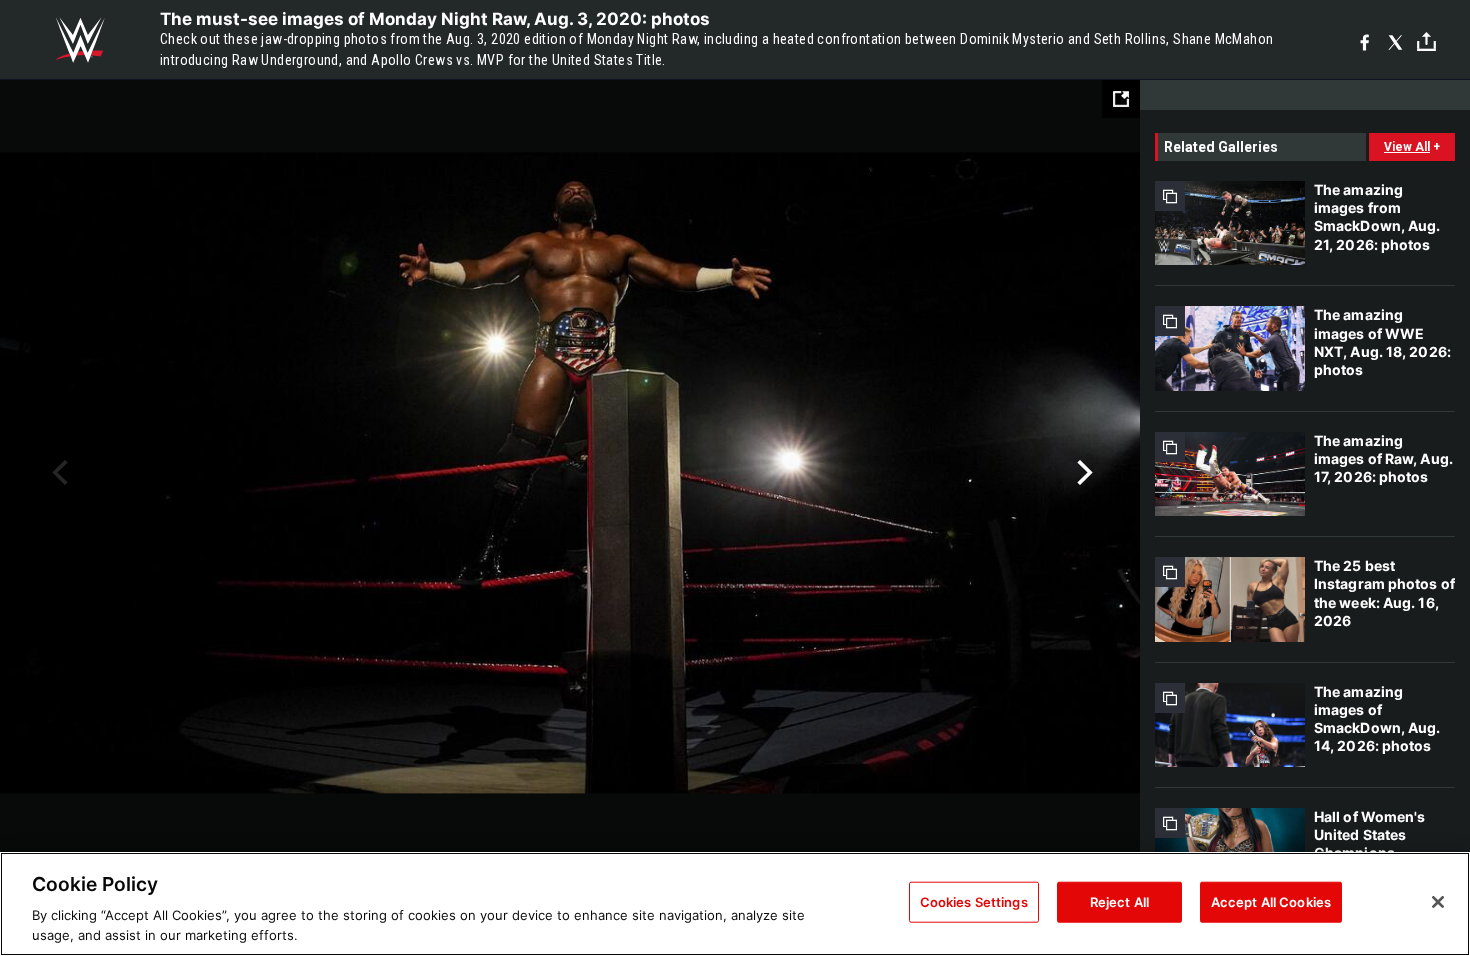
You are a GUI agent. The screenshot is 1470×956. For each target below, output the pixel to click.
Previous (57, 473)
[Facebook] (1364, 40)
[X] (1395, 40)
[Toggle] (1426, 40)
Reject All (1119, 902)
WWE (80, 40)
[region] (735, 904)
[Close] (1438, 902)
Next (1082, 473)
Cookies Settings (974, 902)
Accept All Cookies (1271, 902)
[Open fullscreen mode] (1121, 99)
